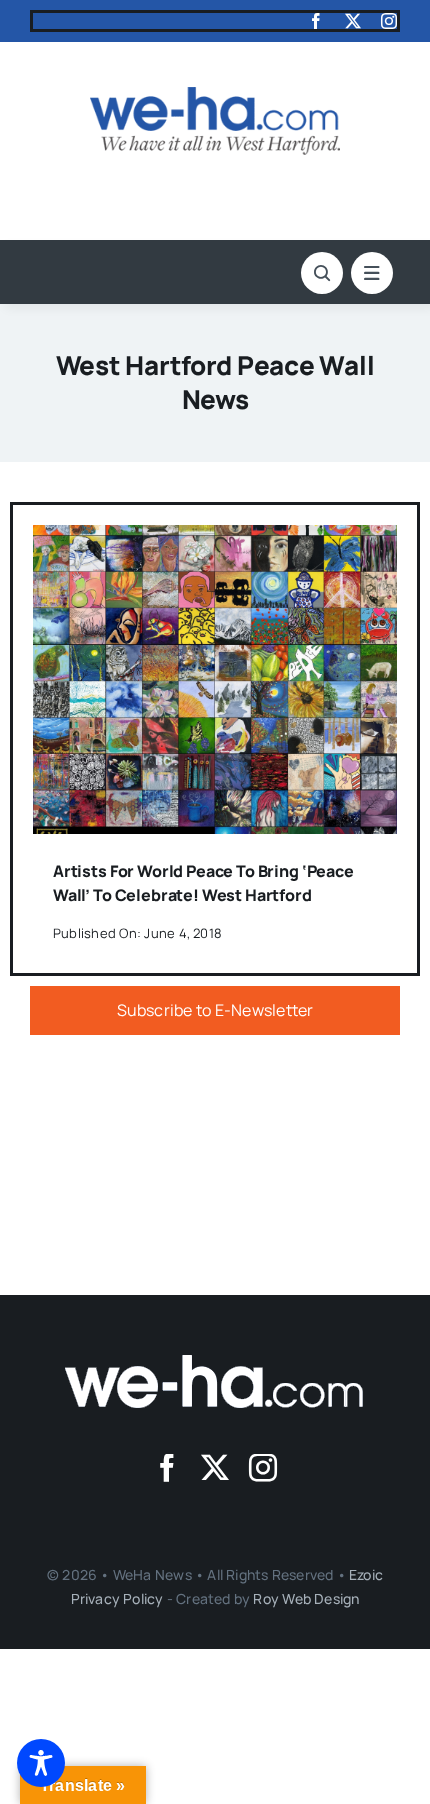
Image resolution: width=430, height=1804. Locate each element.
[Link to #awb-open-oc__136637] (322, 273)
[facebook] (316, 21)
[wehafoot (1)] (215, 1363)
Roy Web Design (306, 1598)
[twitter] (353, 21)
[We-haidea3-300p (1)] (215, 95)
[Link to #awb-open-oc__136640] (372, 273)
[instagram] (389, 21)
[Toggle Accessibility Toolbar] (41, 1763)
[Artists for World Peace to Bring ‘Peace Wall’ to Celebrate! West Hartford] (215, 539)
